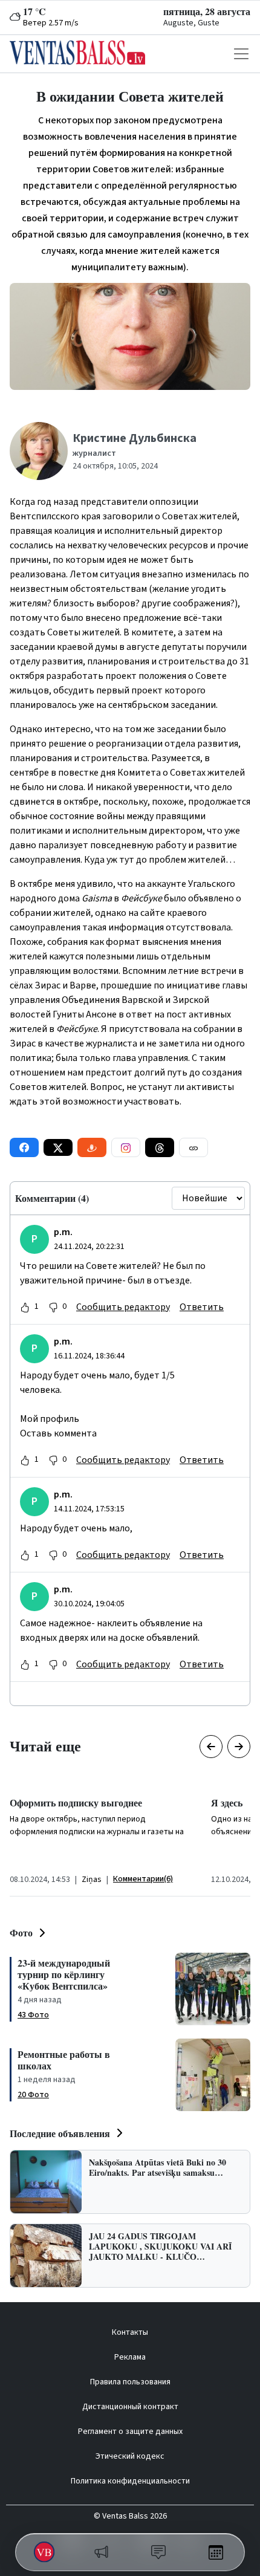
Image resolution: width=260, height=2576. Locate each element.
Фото (21, 1932)
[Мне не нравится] (53, 1307)
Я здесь (227, 1802)
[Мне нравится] (25, 1307)
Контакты (130, 2332)
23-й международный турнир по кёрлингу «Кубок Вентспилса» (64, 1974)
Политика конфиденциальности (130, 2481)
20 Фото (33, 2095)
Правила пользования (130, 2382)
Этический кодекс (130, 2456)
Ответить (202, 1307)
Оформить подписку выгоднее (76, 1802)
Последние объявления (60, 2133)
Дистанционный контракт (130, 2407)
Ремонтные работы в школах (64, 2060)
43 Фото (33, 2015)
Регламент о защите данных (130, 2432)
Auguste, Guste (191, 23)
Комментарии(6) (143, 1879)
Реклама (130, 2357)
